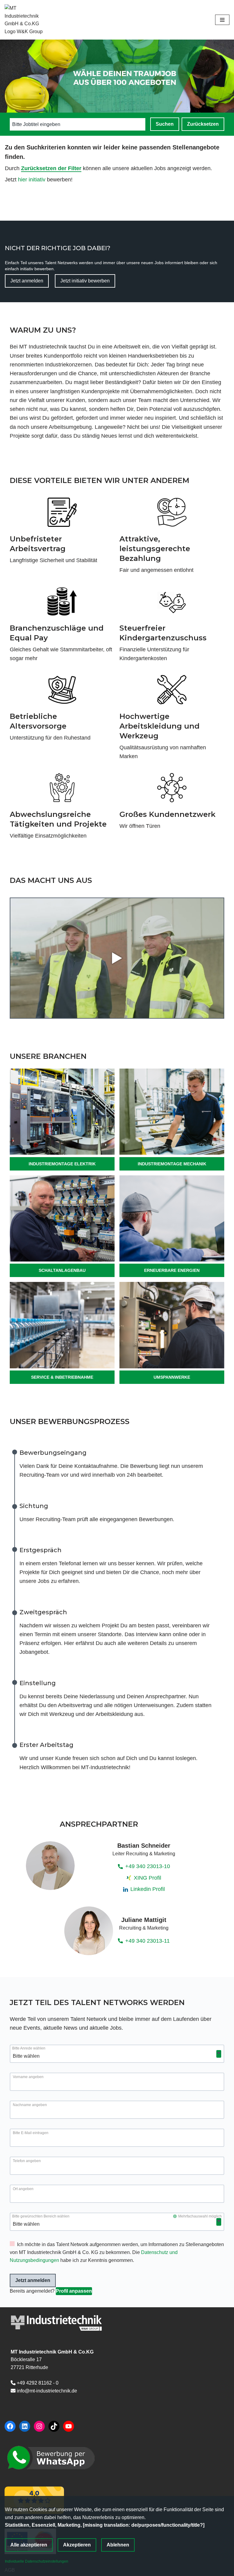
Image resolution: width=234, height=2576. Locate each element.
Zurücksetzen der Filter (51, 168)
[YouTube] (69, 2426)
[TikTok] (54, 2426)
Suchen (165, 124)
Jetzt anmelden (27, 281)
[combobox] (65, 124)
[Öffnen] (219, 2054)
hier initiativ (32, 180)
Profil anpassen (74, 2291)
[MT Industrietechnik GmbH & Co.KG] (27, 20)
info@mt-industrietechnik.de (47, 2391)
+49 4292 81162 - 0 (38, 2383)
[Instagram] (39, 2426)
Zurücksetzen (203, 124)
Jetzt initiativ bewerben (85, 281)
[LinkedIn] (25, 2426)
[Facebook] (10, 2426)
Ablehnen (118, 2545)
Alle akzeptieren (29, 2545)
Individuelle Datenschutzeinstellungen (37, 2561)
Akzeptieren (77, 2545)
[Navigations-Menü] (222, 20)
